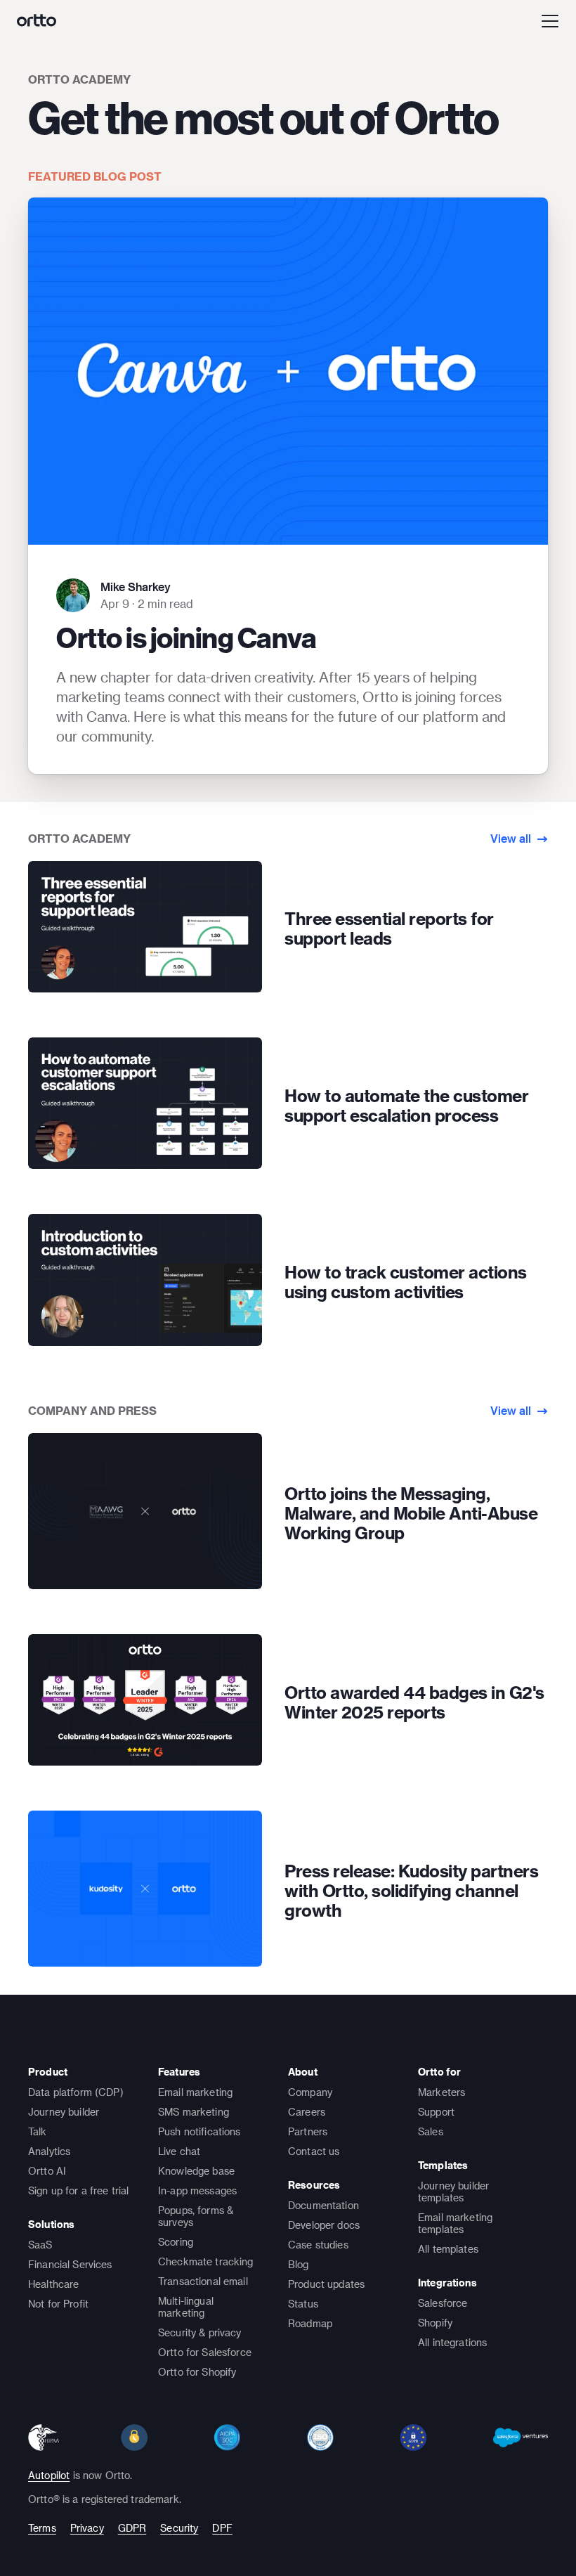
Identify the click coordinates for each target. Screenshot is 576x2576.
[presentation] (145, 927)
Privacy (87, 2528)
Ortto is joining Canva (186, 637)
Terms (42, 2528)
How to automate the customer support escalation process (406, 1106)
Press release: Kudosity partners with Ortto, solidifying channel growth (411, 1891)
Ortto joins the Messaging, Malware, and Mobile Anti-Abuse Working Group (411, 1513)
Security (179, 2528)
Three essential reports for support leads (389, 928)
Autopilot (49, 2475)
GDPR (132, 2528)
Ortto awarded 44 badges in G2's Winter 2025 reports (414, 1702)
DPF (222, 2528)
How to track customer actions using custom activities (406, 1282)
